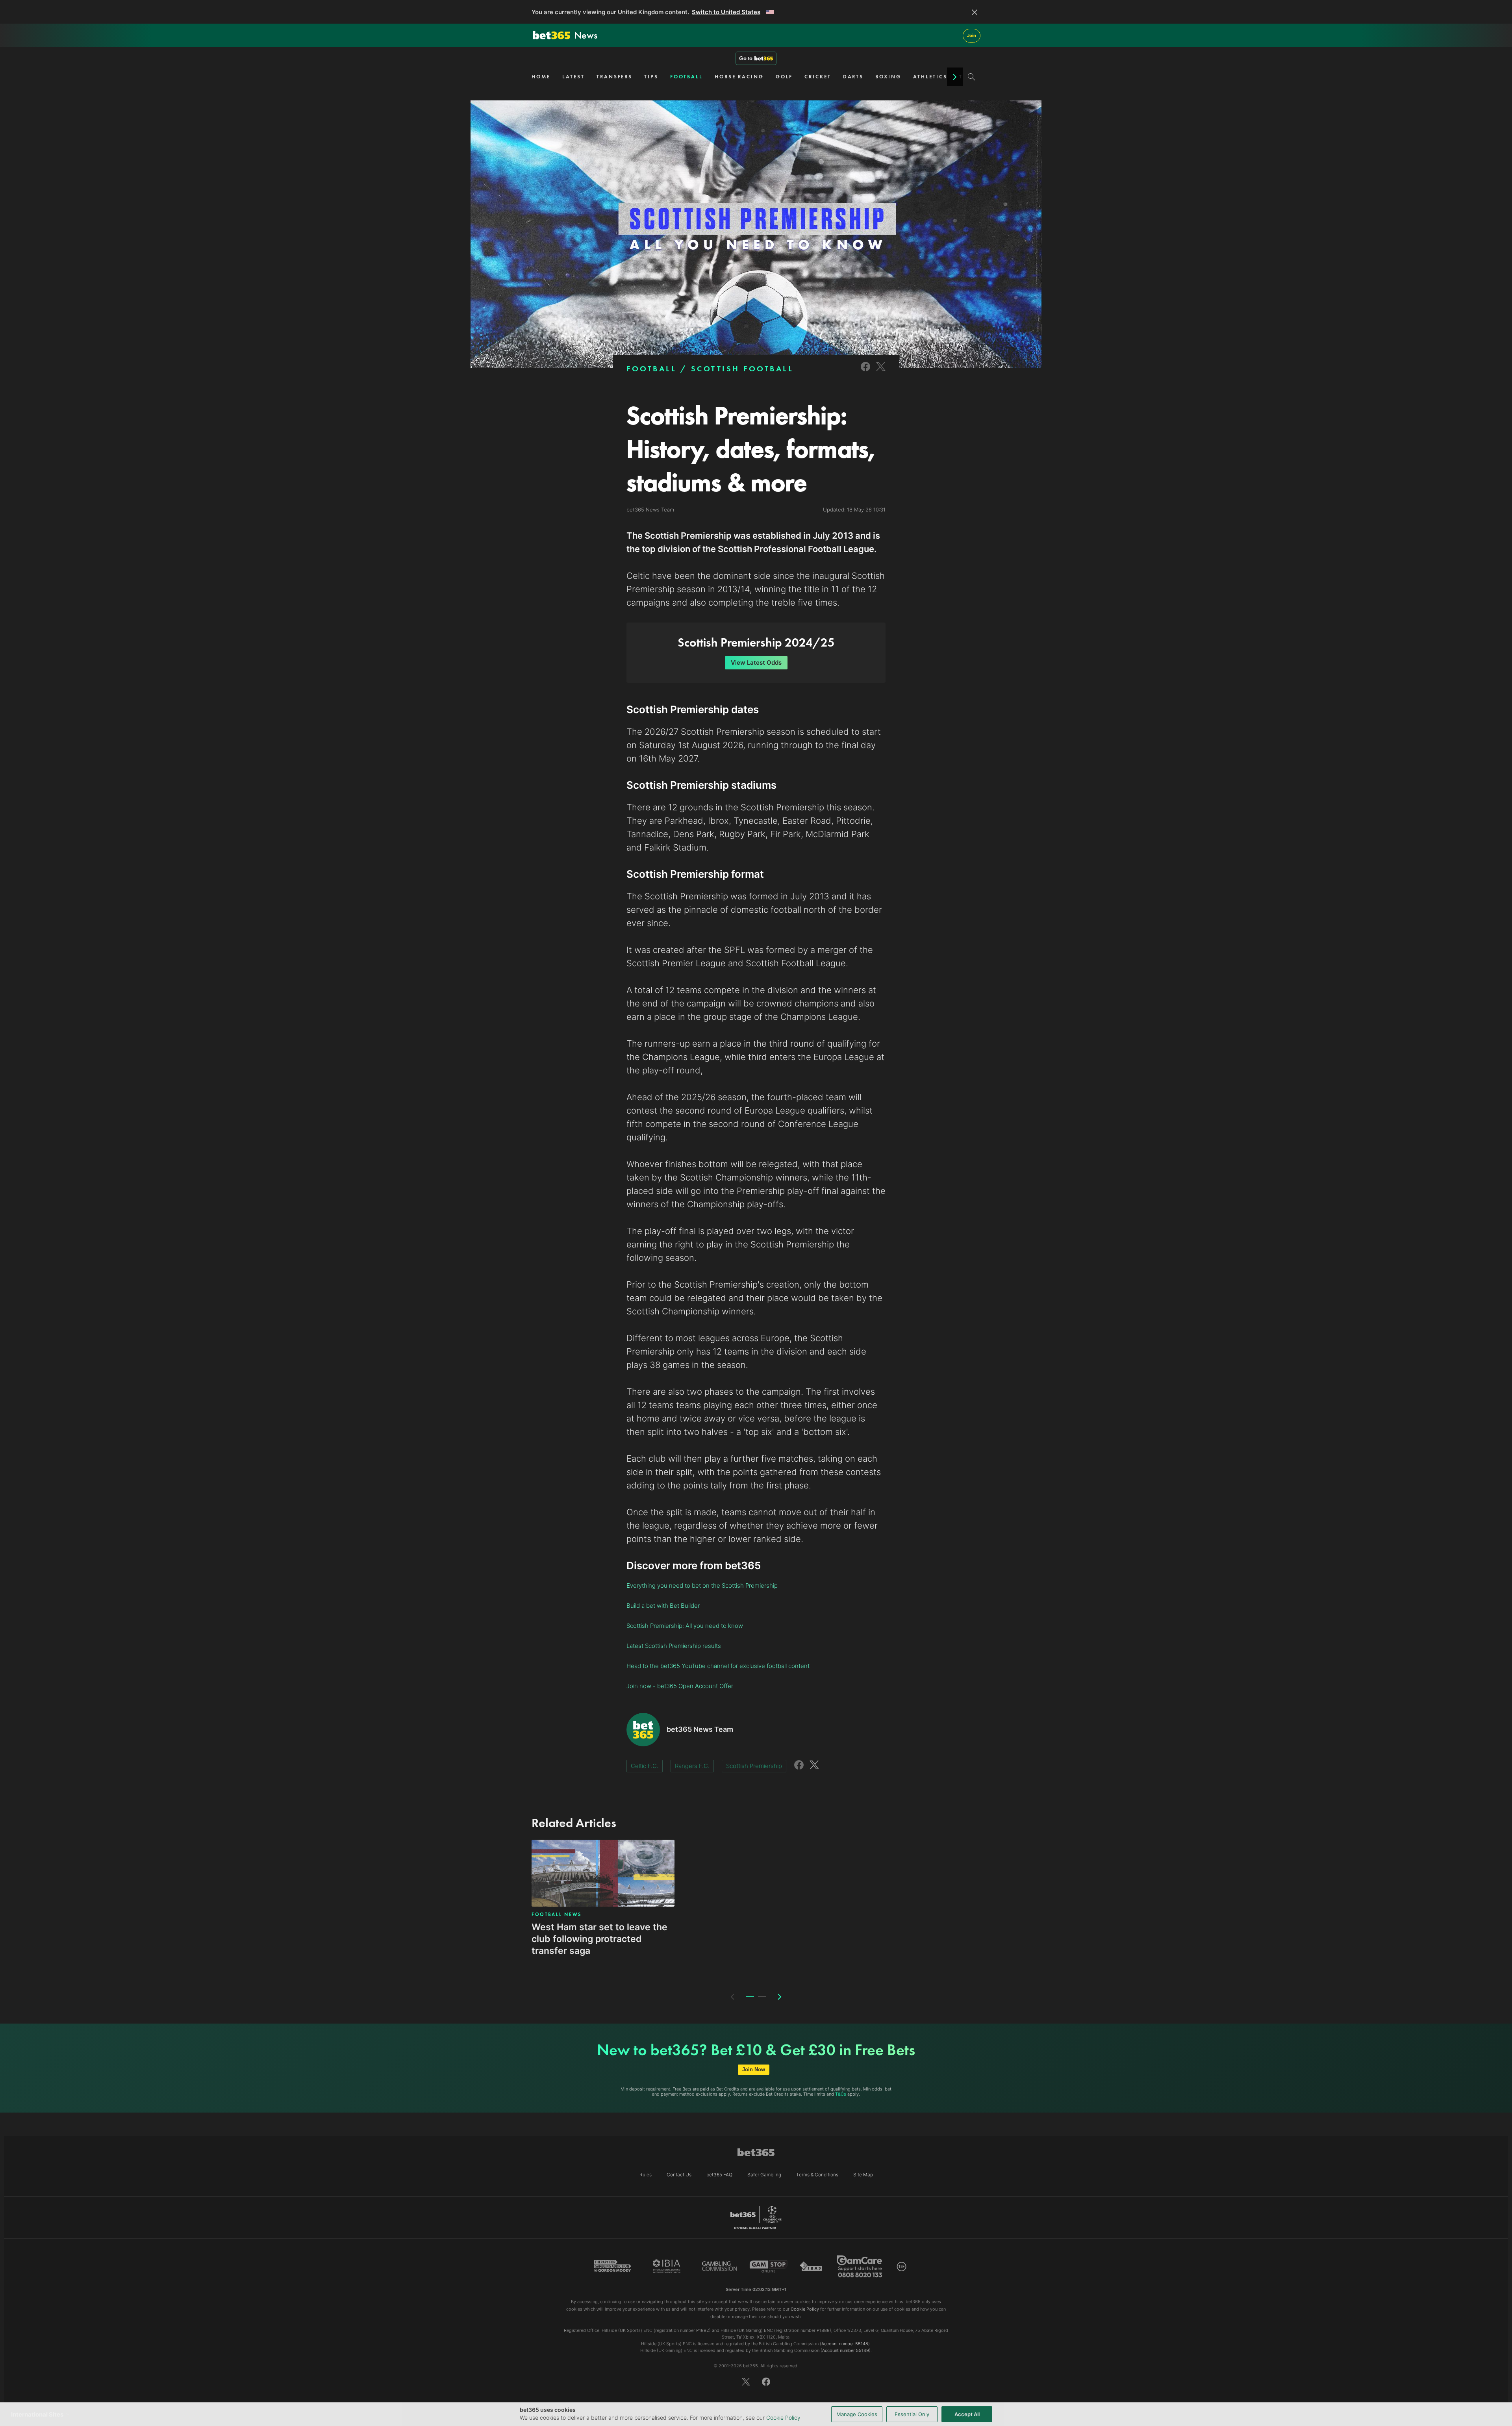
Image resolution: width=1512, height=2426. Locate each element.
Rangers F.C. (692, 1766)
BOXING (888, 77)
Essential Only (912, 2414)
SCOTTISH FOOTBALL (742, 369)
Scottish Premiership (754, 1766)
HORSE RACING (739, 77)
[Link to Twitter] (881, 372)
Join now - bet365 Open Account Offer (680, 1686)
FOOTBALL (687, 77)
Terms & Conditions (817, 2175)
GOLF (784, 77)
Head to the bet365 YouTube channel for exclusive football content (718, 1666)
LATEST (573, 77)
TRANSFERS (614, 77)
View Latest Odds (756, 663)
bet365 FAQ (719, 2175)
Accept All (967, 2414)
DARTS (853, 77)
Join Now (754, 2069)
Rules (646, 2175)
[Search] (972, 77)
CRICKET (818, 77)
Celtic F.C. (645, 1766)
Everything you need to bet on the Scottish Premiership (702, 1586)
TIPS (651, 77)
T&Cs (841, 2094)
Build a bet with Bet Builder (663, 1606)
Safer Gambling (764, 2175)
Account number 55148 (845, 2344)
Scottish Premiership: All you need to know (685, 1626)
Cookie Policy (783, 2418)
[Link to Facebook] (865, 372)
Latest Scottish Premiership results (674, 1646)
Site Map (863, 2175)
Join (972, 35)
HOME (541, 77)
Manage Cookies (857, 2414)
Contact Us (679, 2175)
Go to (746, 58)
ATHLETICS (930, 77)
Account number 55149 (846, 2350)
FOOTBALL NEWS (557, 1914)
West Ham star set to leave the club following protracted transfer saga (599, 1939)
